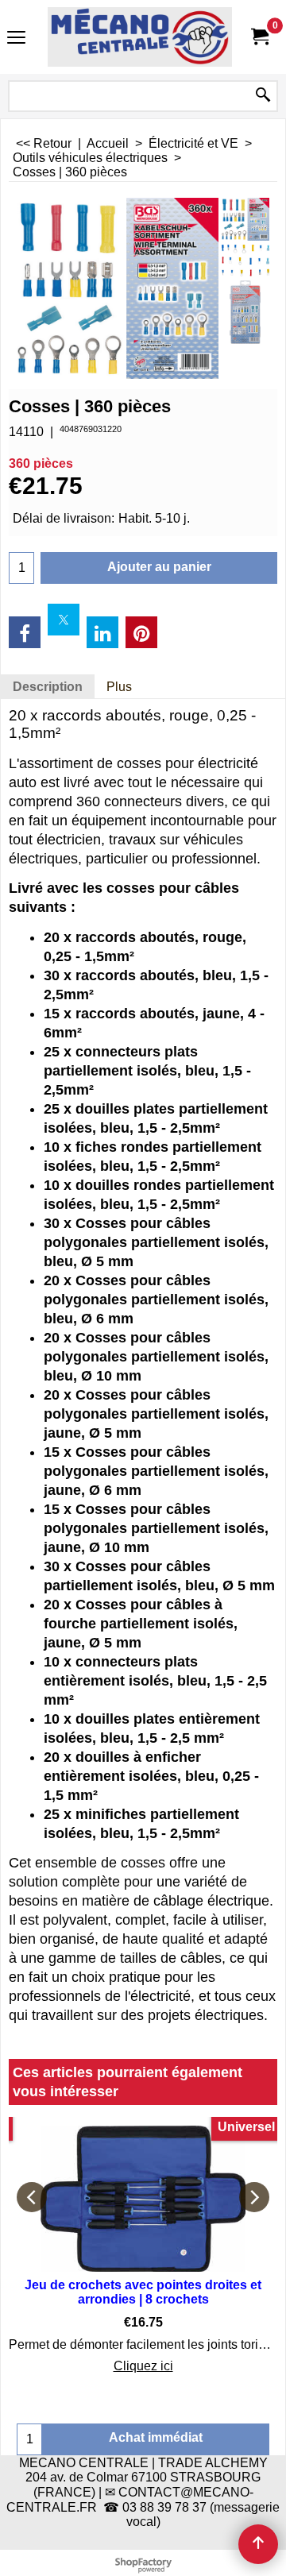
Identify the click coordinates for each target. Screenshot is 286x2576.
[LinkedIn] (102, 632)
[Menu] (16, 39)
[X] (64, 620)
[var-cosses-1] (245, 261)
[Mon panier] (259, 37)
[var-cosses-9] (245, 312)
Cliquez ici (143, 2366)
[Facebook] (25, 632)
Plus (119, 687)
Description (48, 687)
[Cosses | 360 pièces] (245, 219)
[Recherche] (263, 96)
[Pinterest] (141, 632)
